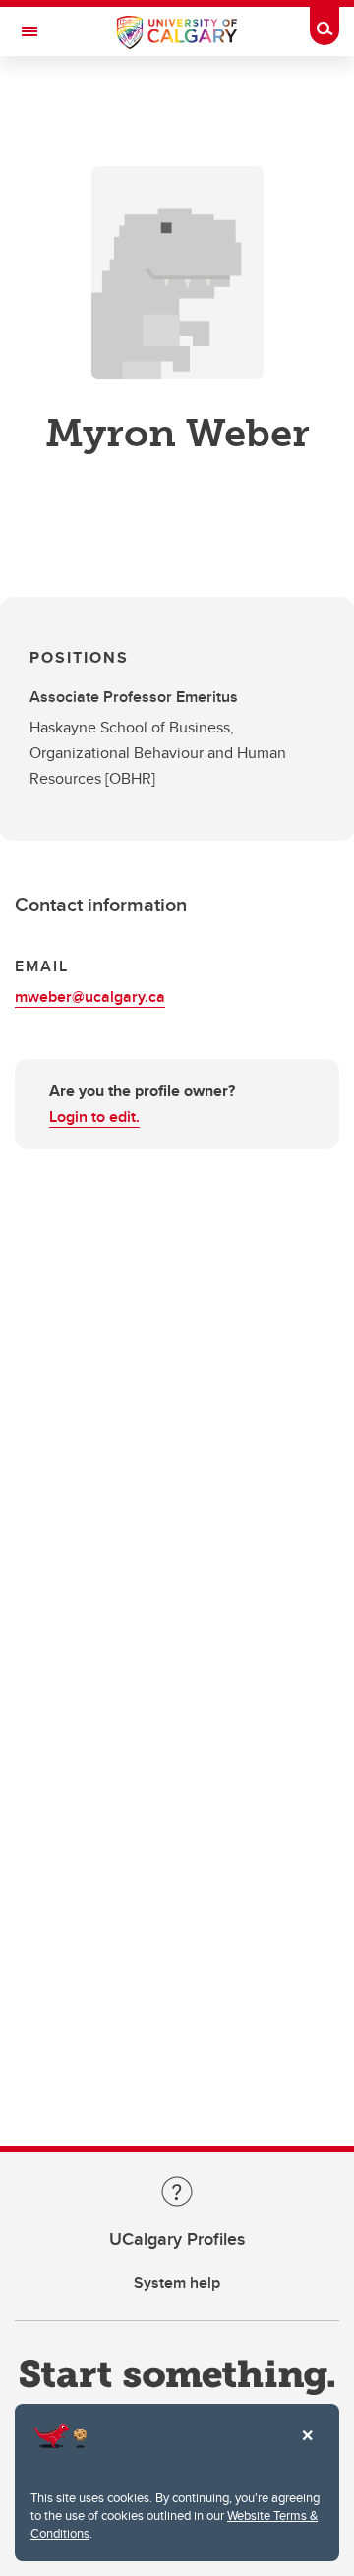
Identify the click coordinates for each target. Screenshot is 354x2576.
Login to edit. (94, 1116)
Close (307, 2449)
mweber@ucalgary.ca (90, 996)
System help (177, 2283)
